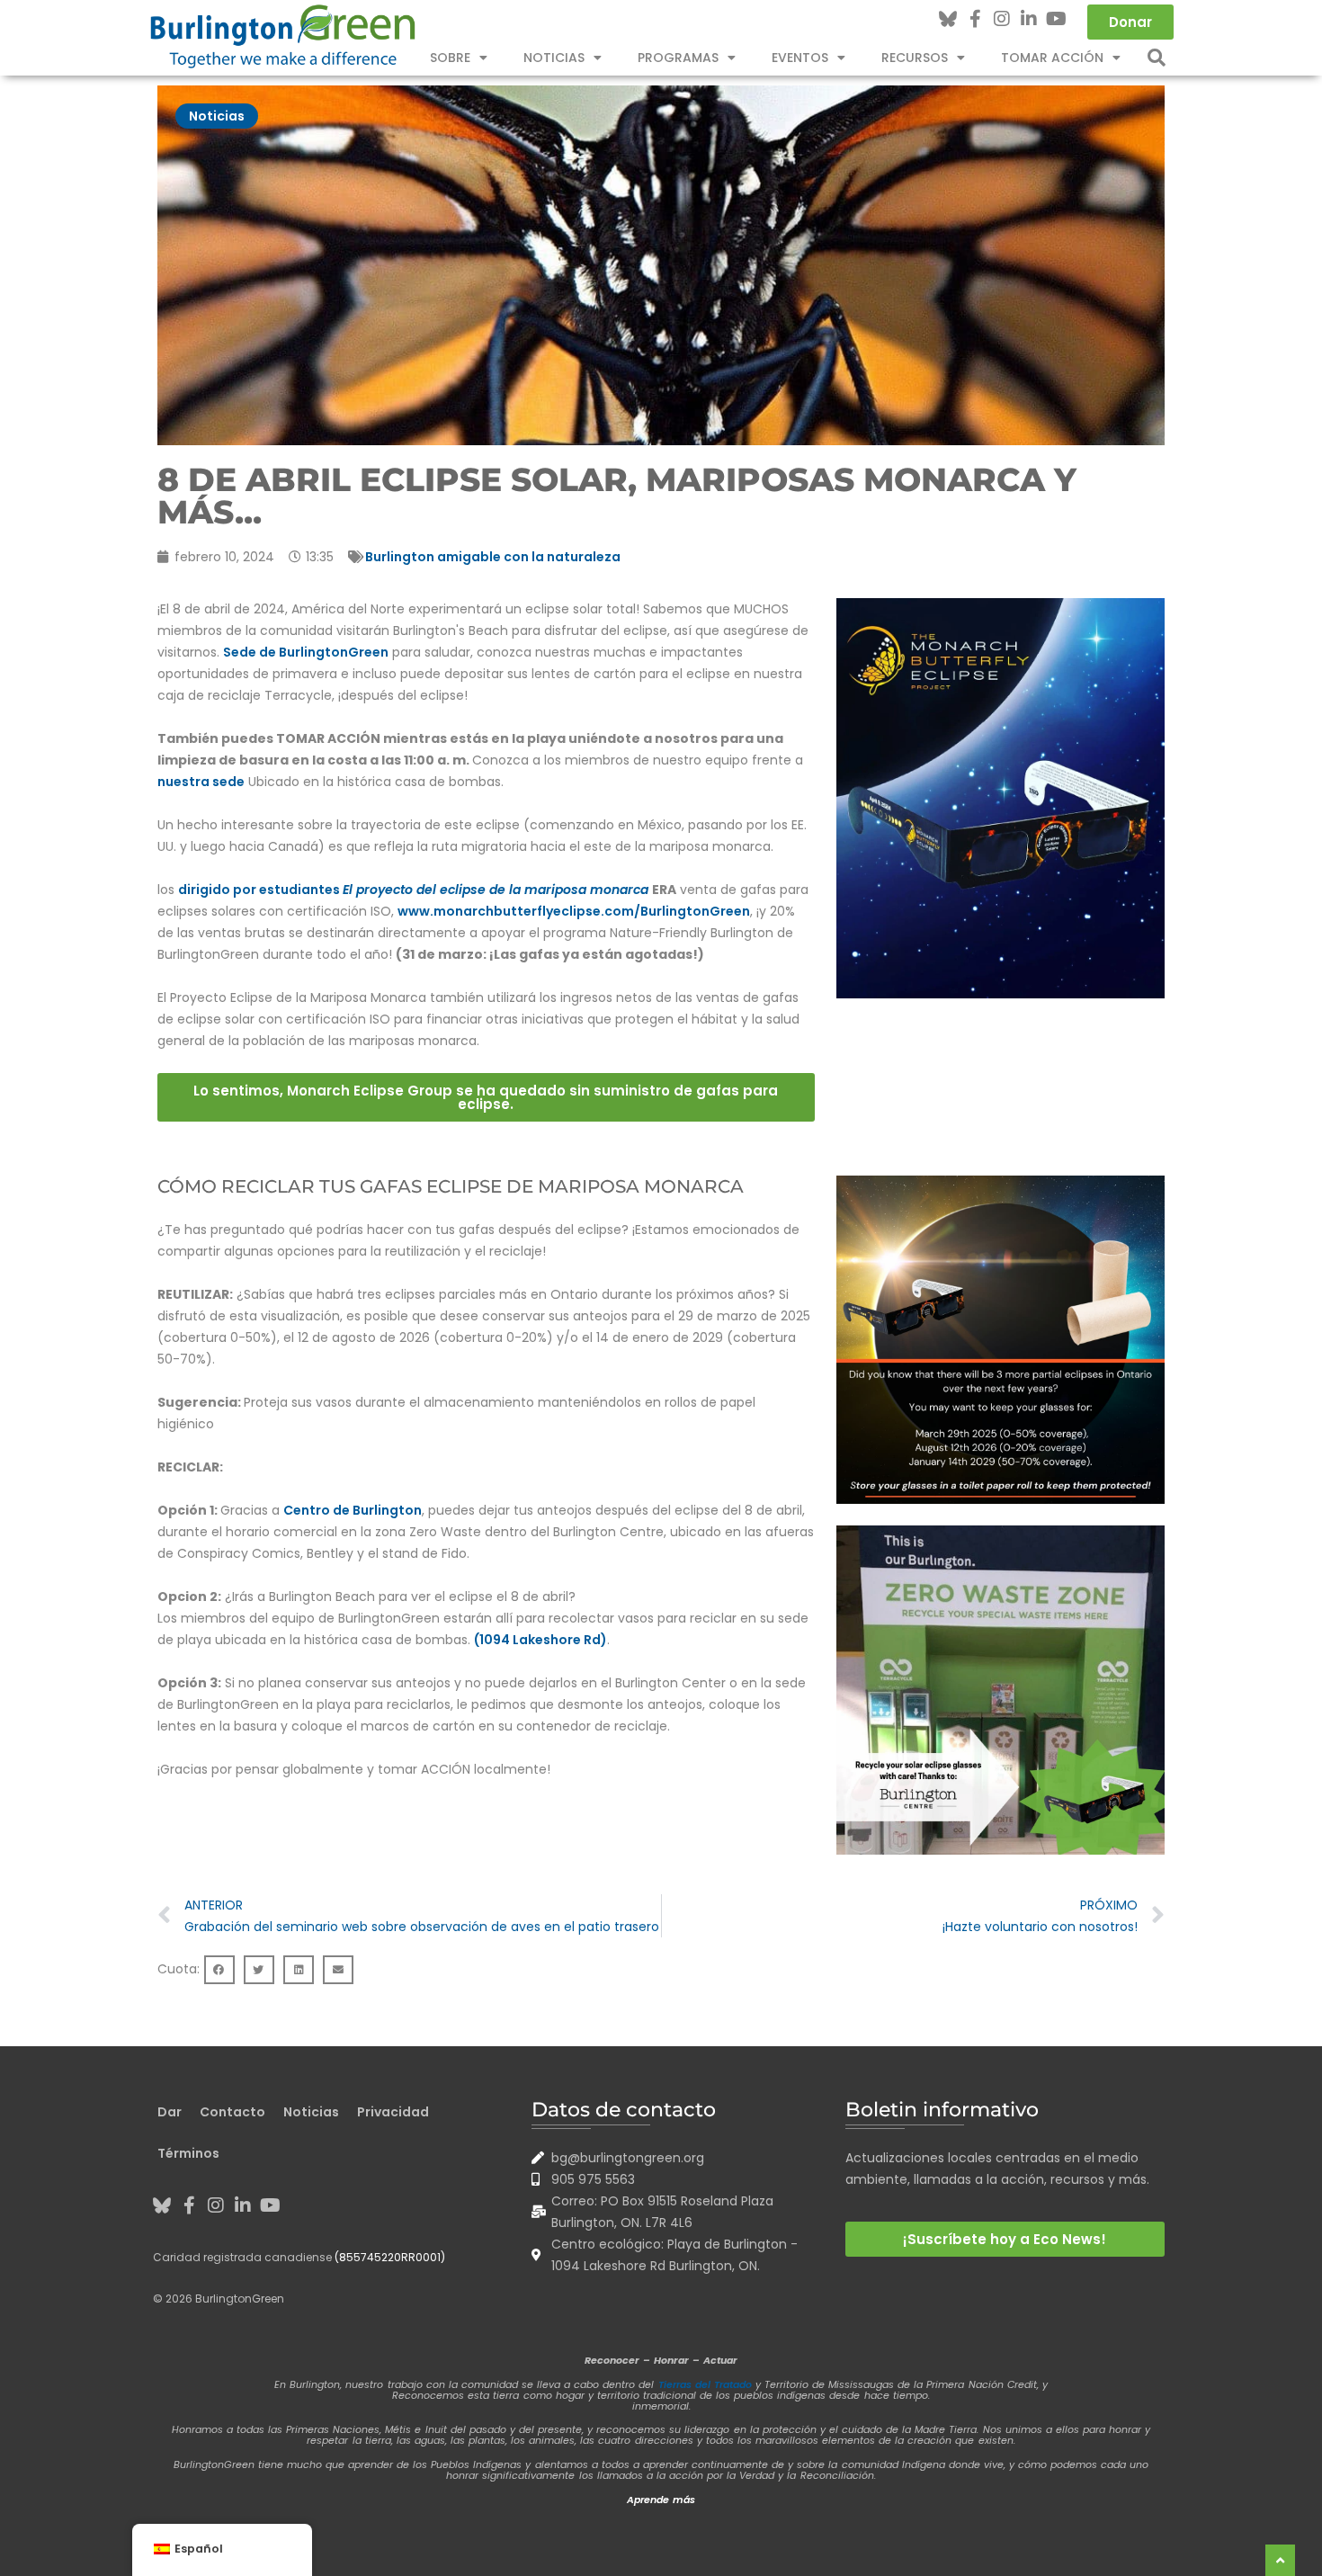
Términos (188, 2153)
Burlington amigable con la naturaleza (493, 557)
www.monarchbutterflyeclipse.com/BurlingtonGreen (574, 911)
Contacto (232, 2112)
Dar (170, 2112)
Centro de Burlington (353, 1510)
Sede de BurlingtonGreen (306, 652)
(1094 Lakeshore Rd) (540, 1640)
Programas (678, 58)
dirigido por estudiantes (413, 890)
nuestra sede (201, 782)
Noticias (554, 58)
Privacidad (393, 2112)
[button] (1157, 58)
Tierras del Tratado (705, 2384)
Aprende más (661, 2500)
